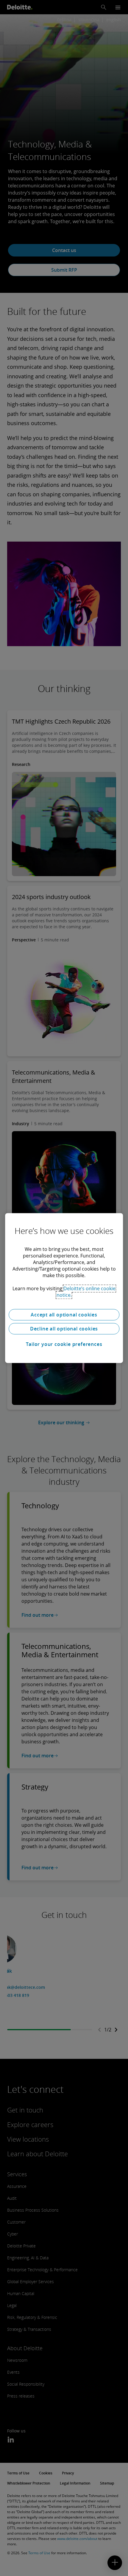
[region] (64, 1288)
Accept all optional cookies (64, 1315)
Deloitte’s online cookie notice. (86, 1292)
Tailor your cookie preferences (64, 1344)
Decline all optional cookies (64, 1329)
